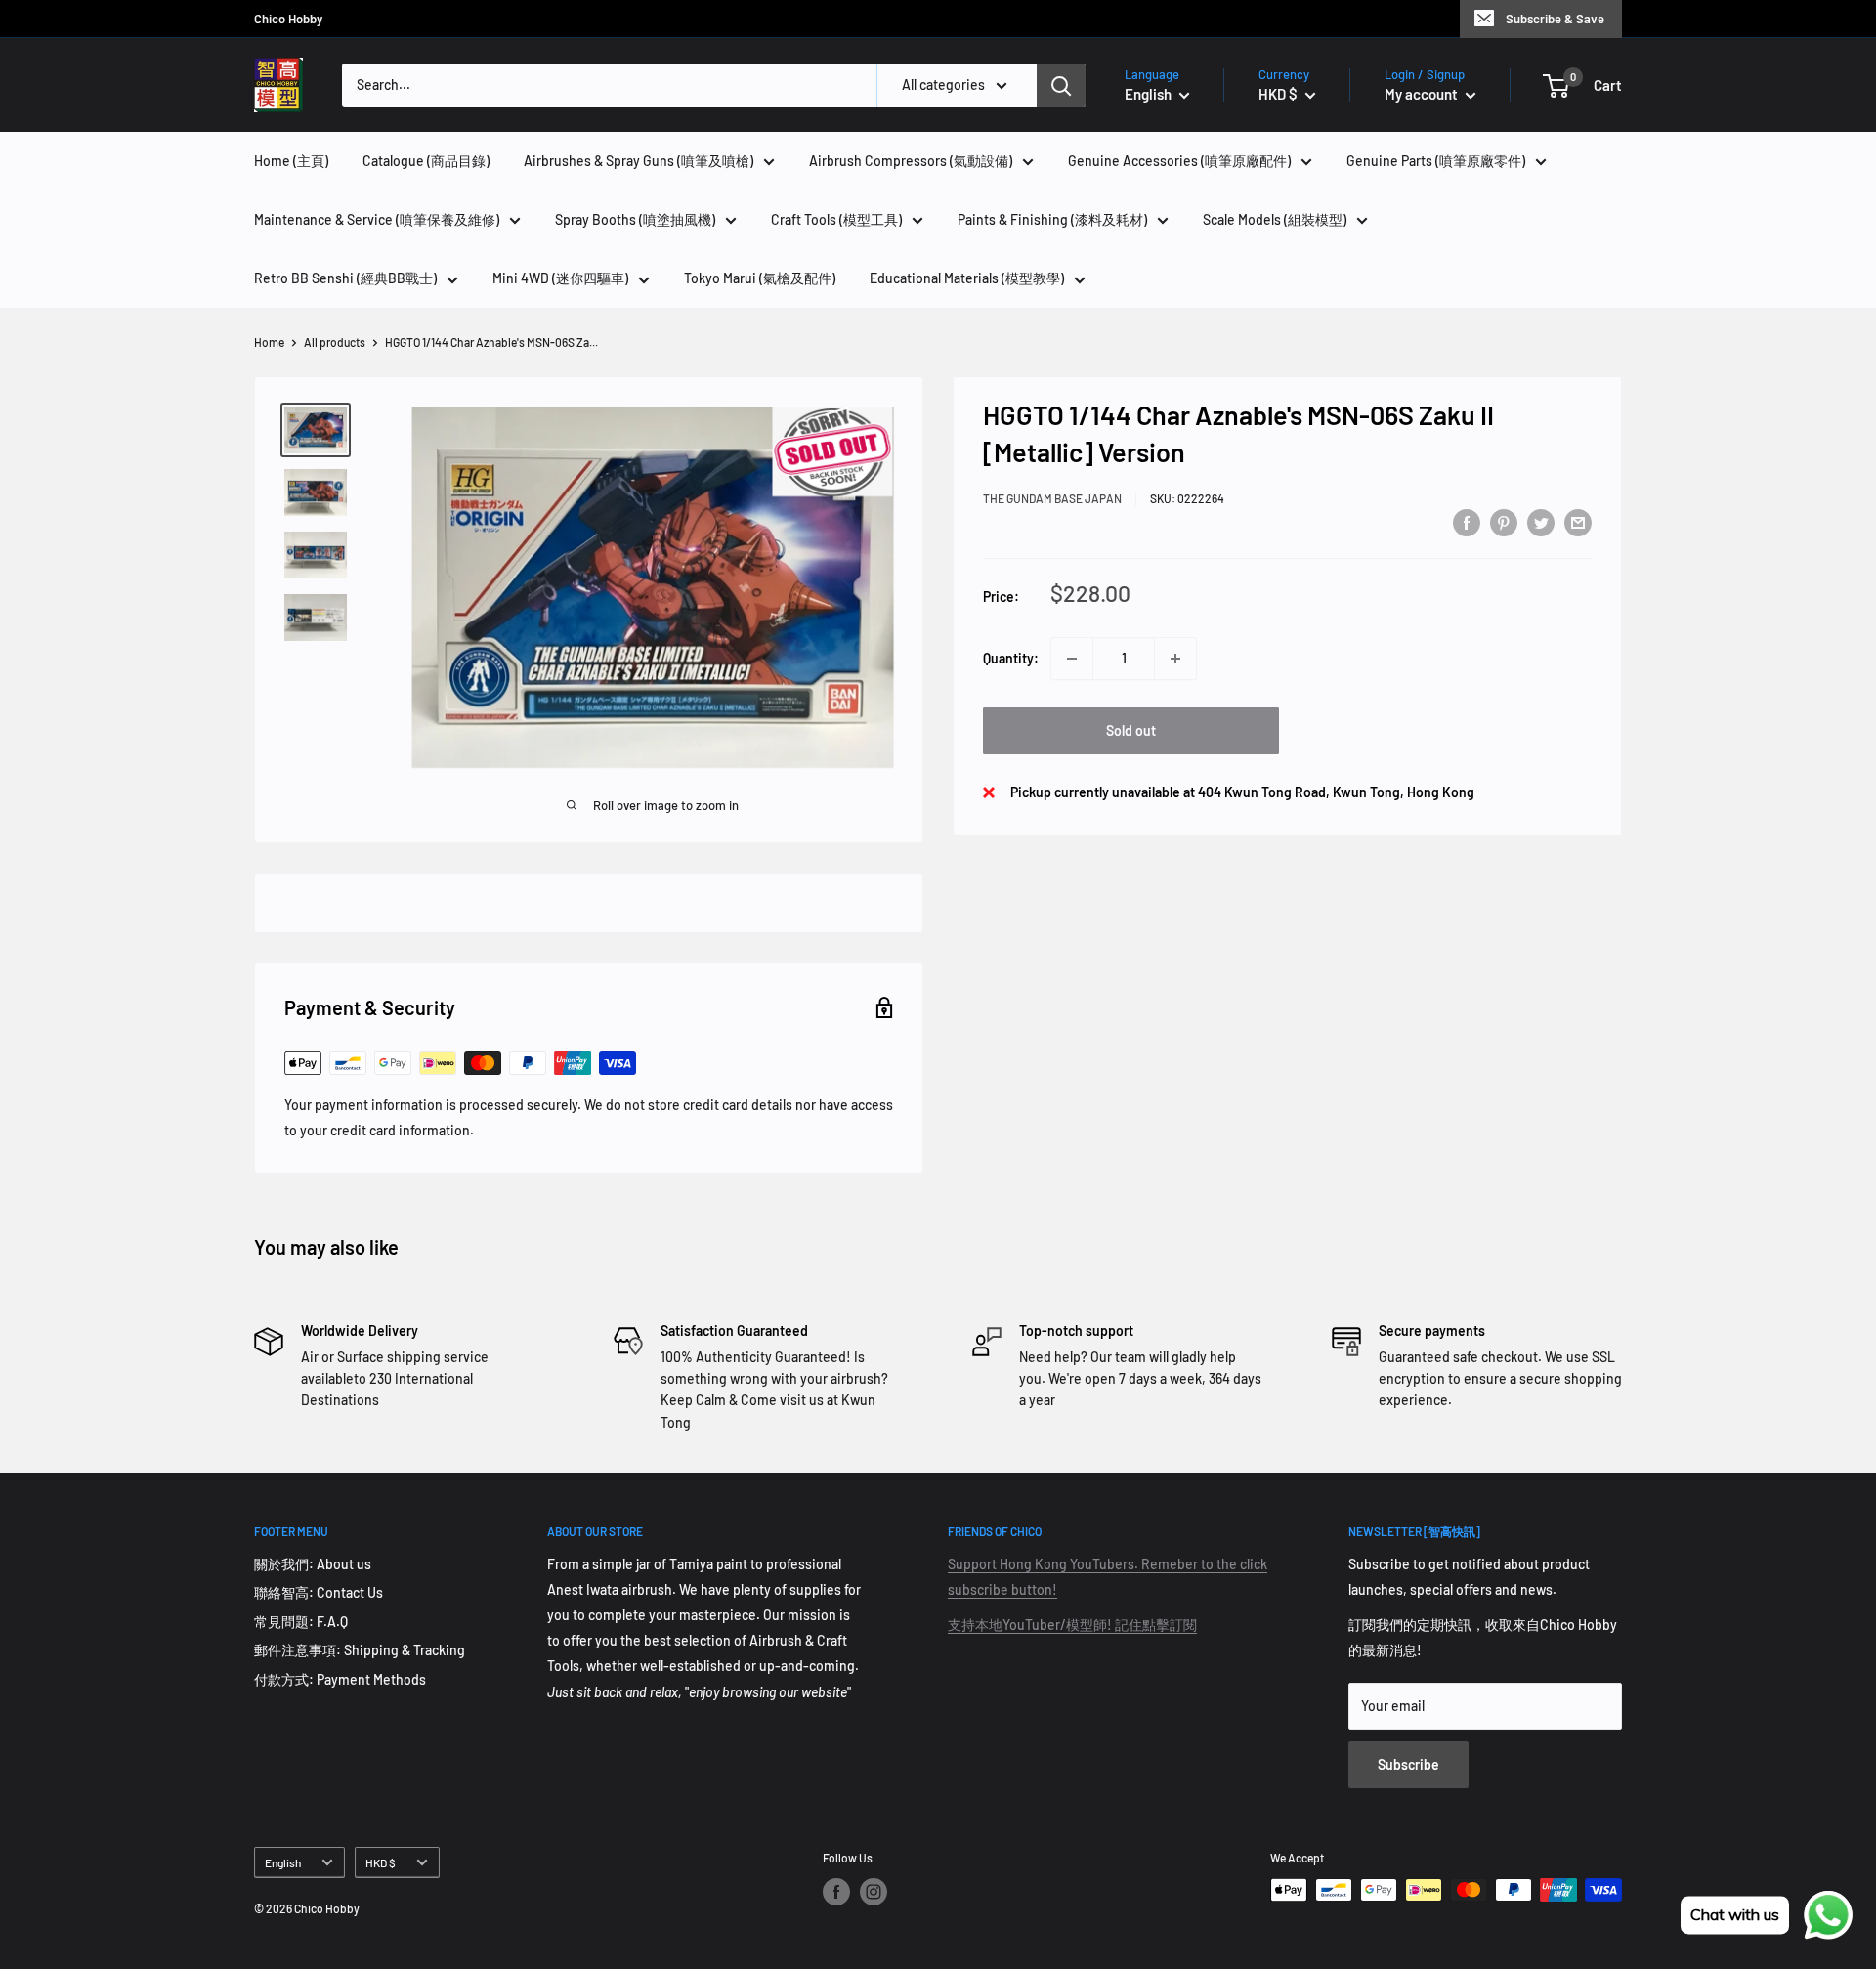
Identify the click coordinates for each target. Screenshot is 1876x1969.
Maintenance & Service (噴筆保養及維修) (377, 219)
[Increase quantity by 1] (1175, 659)
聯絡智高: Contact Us (319, 1592)
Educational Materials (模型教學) (967, 278)
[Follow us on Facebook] (836, 1892)
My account (1423, 94)
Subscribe (1408, 1764)
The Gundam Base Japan (1052, 498)
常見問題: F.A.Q (301, 1622)
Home (269, 342)
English (283, 1862)
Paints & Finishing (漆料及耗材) (1052, 219)
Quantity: (1011, 658)
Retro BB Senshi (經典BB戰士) (345, 278)
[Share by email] (1578, 522)
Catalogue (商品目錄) (426, 161)
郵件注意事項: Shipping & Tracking (360, 1650)
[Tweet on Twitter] (1541, 522)
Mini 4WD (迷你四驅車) (560, 278)
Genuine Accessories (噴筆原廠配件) (1179, 161)
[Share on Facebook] (1467, 522)
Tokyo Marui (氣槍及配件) (760, 278)
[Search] (1061, 85)
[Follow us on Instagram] (874, 1892)
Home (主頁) (291, 161)
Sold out (1131, 730)
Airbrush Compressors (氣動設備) (911, 161)
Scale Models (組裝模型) (1275, 219)
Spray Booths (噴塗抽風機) (635, 219)
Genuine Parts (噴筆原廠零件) (1436, 161)
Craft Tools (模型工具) (836, 219)
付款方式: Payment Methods (340, 1679)
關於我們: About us (313, 1564)
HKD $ (381, 1862)
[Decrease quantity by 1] (1072, 659)
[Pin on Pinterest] (1504, 522)
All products (335, 342)
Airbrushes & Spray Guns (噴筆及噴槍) (639, 161)
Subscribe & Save (1555, 19)
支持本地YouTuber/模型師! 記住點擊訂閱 (1072, 1625)
